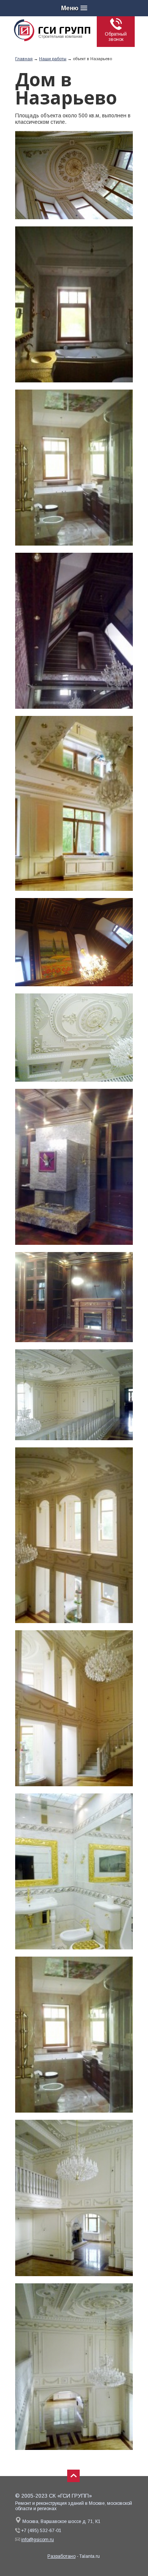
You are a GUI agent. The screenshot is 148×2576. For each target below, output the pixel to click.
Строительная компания (61, 37)
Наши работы (53, 59)
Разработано (61, 2556)
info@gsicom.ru (38, 2540)
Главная (24, 59)
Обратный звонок (116, 37)
